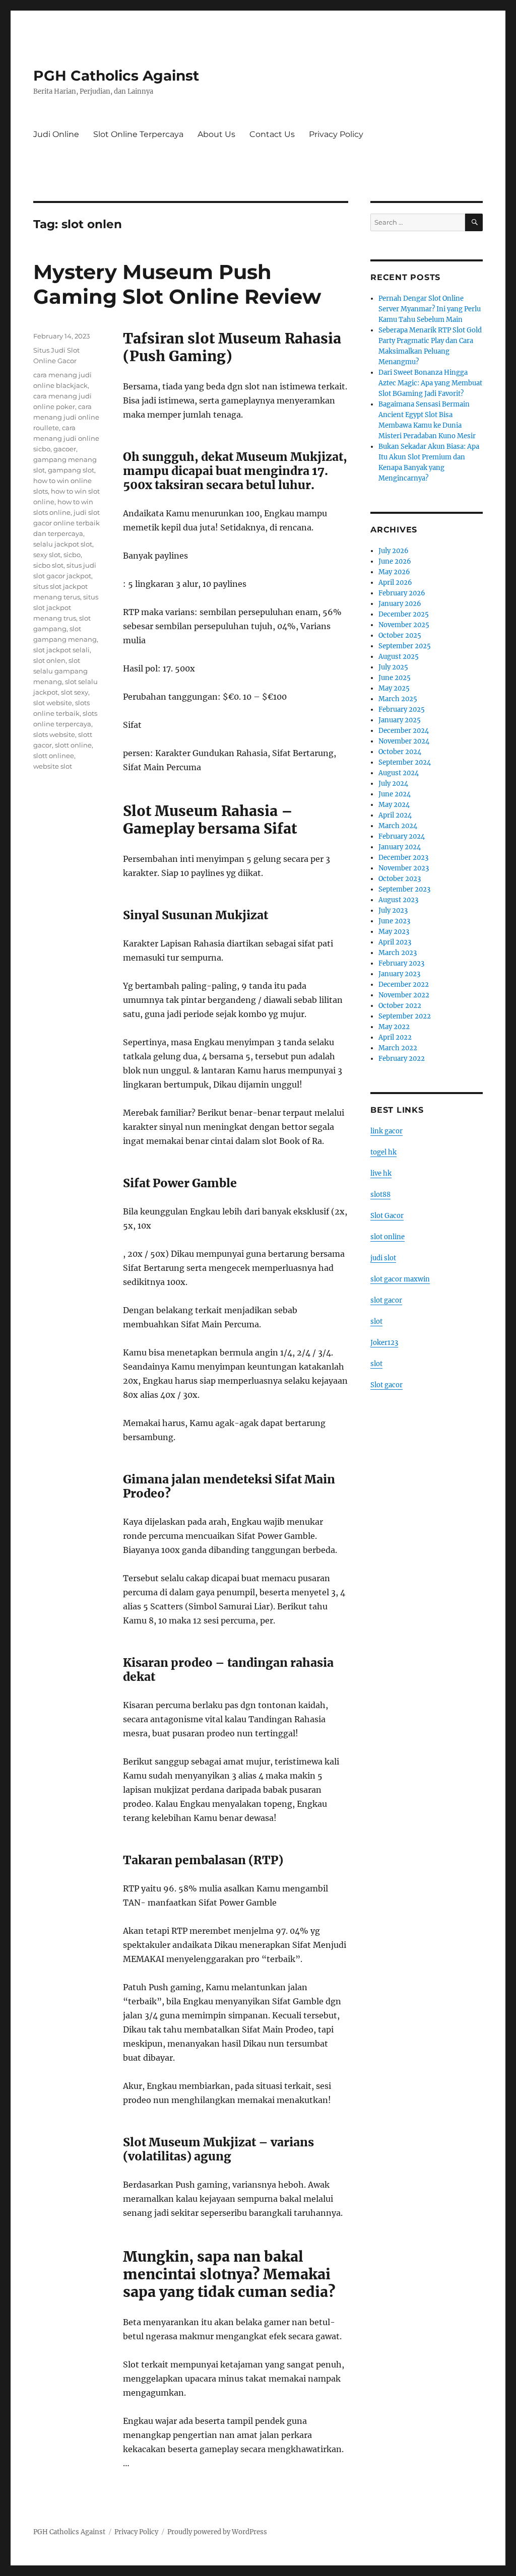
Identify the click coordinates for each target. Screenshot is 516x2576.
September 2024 (405, 762)
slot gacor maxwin (400, 1279)
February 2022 (402, 1059)
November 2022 (404, 995)
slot (376, 1321)
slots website (54, 734)
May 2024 (394, 805)
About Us (216, 134)
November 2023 (404, 868)
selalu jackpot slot (63, 544)
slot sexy (75, 692)
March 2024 (398, 826)
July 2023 (393, 910)
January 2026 (400, 604)
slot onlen (49, 660)
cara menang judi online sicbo (66, 438)
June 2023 (394, 921)
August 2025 (399, 657)
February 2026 (402, 593)
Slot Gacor (387, 1216)
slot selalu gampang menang (60, 671)
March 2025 (398, 699)
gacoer (65, 449)
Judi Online (56, 134)
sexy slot (47, 555)
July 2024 (393, 784)
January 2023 (399, 974)
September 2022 (405, 1016)
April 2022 (395, 1037)
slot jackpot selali (61, 650)
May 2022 (394, 1027)
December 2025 (404, 614)
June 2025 (395, 678)
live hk (381, 1173)
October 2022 (400, 1006)
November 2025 (404, 625)
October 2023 (400, 879)
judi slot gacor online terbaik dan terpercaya (67, 523)
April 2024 (395, 815)
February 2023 (401, 963)
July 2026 (394, 551)
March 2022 (398, 1048)
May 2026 (394, 572)
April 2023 (395, 942)
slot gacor (386, 1300)
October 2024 (400, 752)
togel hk (383, 1152)
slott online (73, 745)
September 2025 (405, 646)
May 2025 (394, 688)
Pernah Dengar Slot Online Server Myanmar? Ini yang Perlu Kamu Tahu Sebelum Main (430, 309)
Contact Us (272, 134)
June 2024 (395, 794)
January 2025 (400, 720)
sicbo (72, 555)
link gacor (386, 1131)
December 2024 (404, 731)
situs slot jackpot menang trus (66, 607)
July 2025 (393, 667)
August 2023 (398, 900)
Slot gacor (386, 1385)
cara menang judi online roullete (66, 417)
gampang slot (71, 470)
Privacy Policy (336, 134)
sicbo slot (48, 565)
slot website (53, 703)
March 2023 (398, 953)
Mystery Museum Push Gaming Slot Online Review (177, 284)
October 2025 (400, 635)
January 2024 (400, 847)
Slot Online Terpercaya (138, 134)
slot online (388, 1237)
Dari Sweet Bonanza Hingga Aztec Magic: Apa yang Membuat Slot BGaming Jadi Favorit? (430, 383)
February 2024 (402, 836)
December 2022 (404, 985)
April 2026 (395, 583)
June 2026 (395, 561)
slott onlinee (54, 756)
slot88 (380, 1195)
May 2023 (394, 932)
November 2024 (404, 741)
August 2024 (399, 773)
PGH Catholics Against (116, 76)
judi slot (383, 1258)
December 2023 (403, 858)
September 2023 (404, 889)
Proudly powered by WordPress (217, 2532)
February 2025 (402, 709)
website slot (53, 766)
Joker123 (384, 1343)
